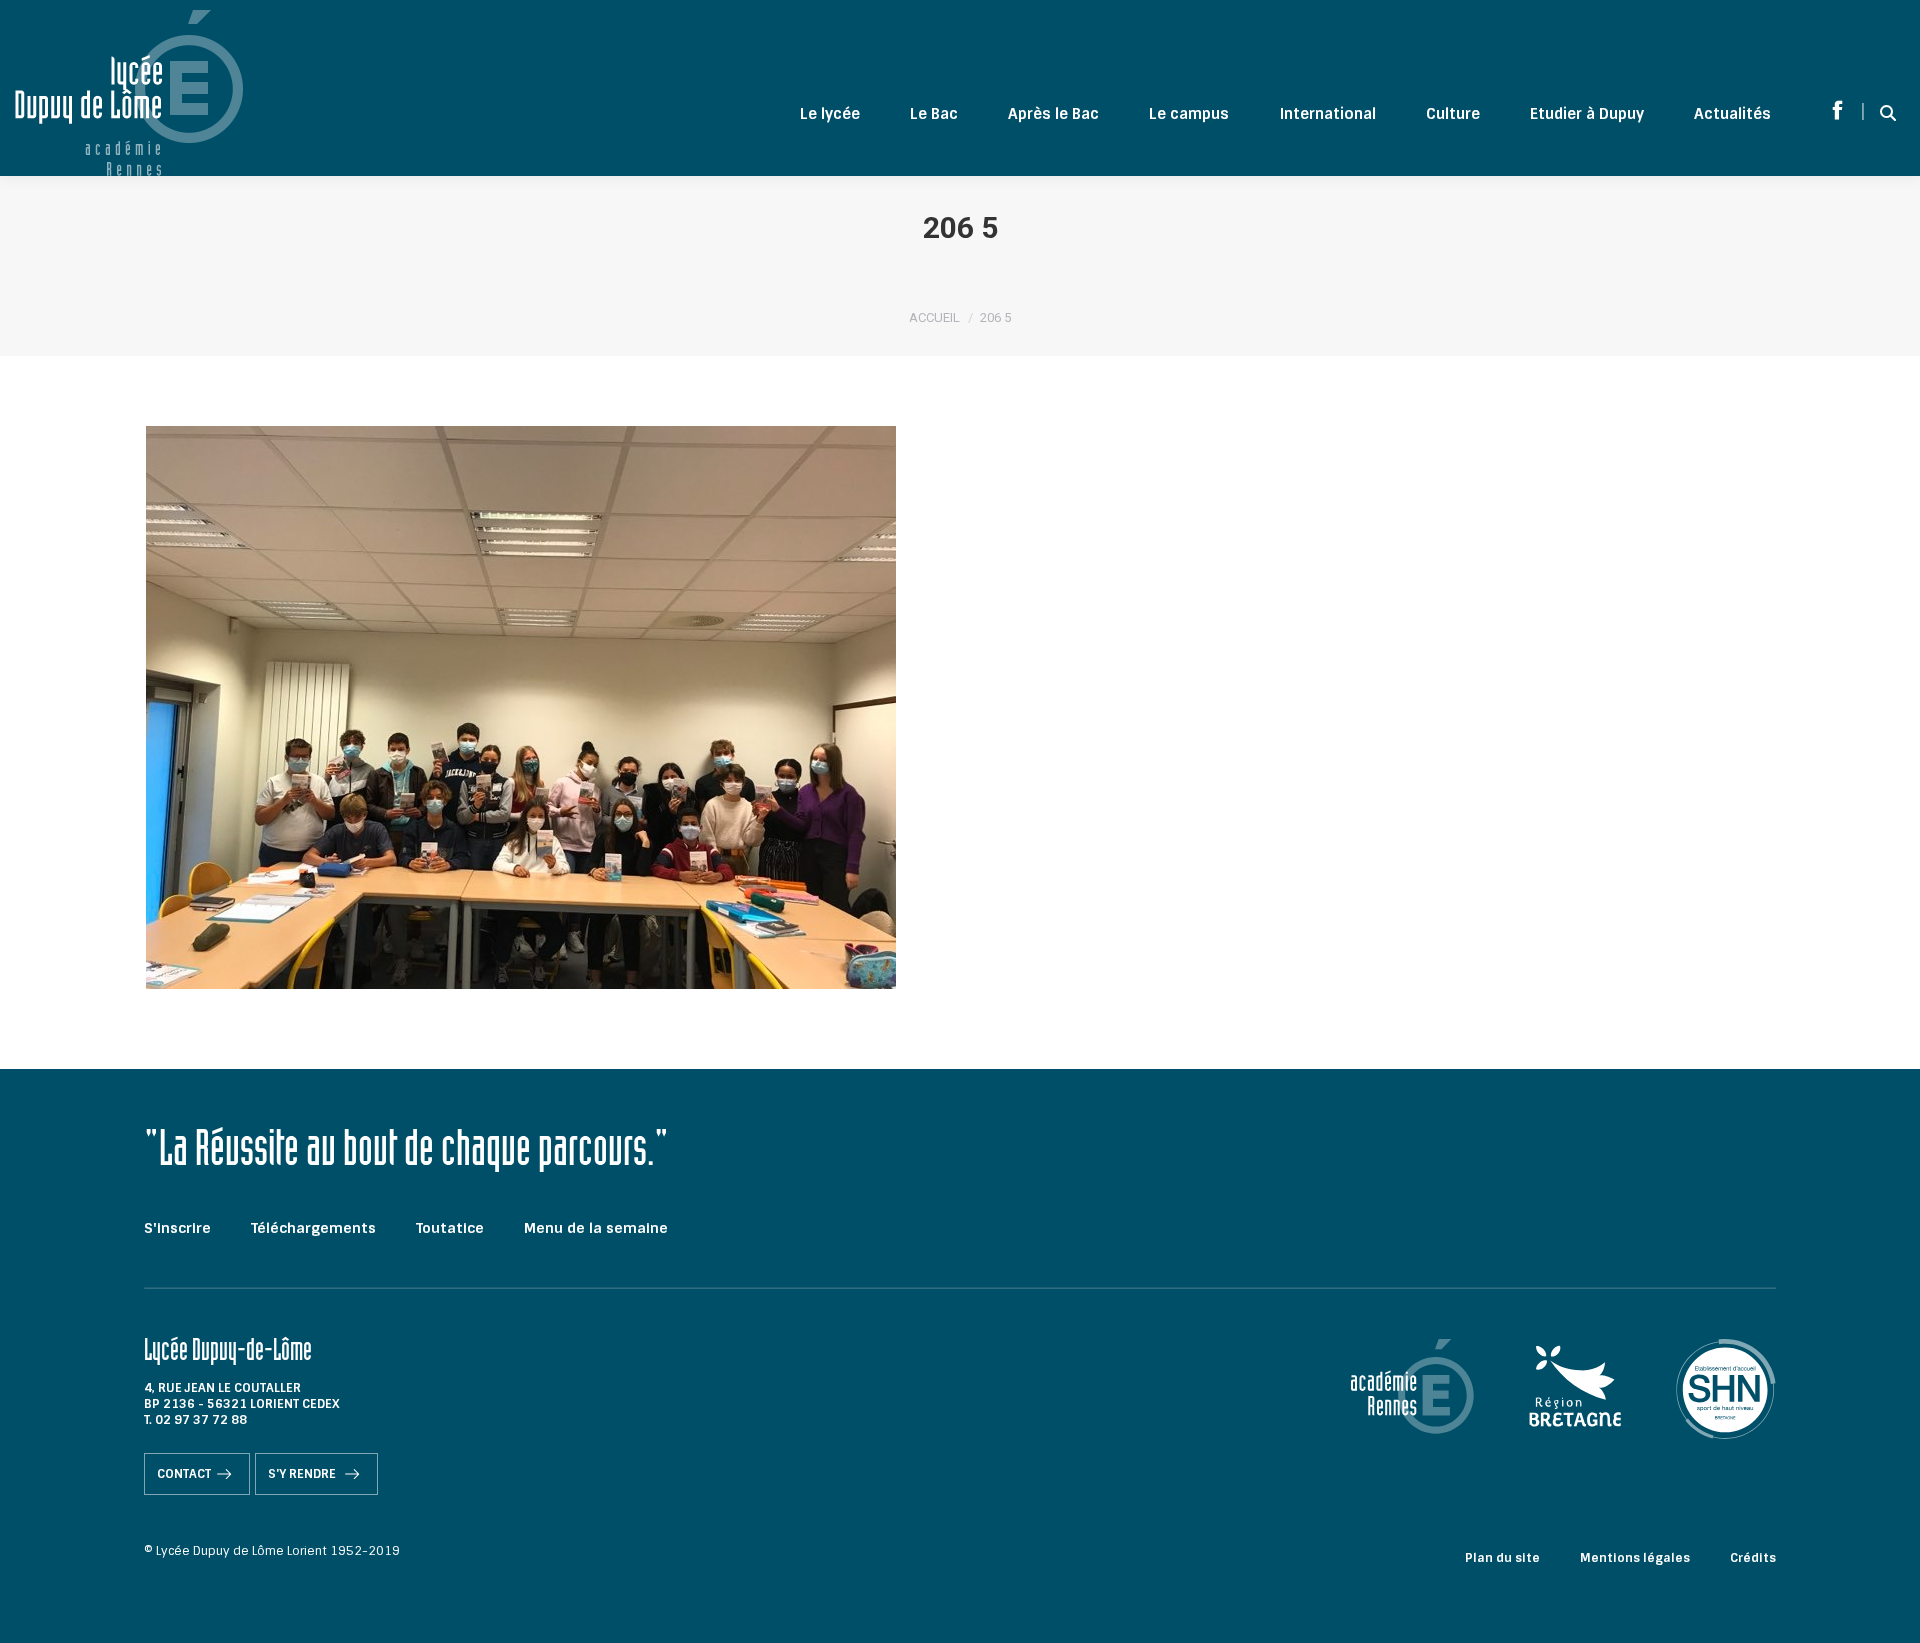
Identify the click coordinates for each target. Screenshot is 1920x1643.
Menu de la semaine (596, 1228)
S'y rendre (303, 1474)
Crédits (1753, 1558)
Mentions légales (1635, 1558)
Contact (184, 1474)
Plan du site (1502, 1558)
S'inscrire (177, 1228)
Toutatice (450, 1228)
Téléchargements (313, 1228)
